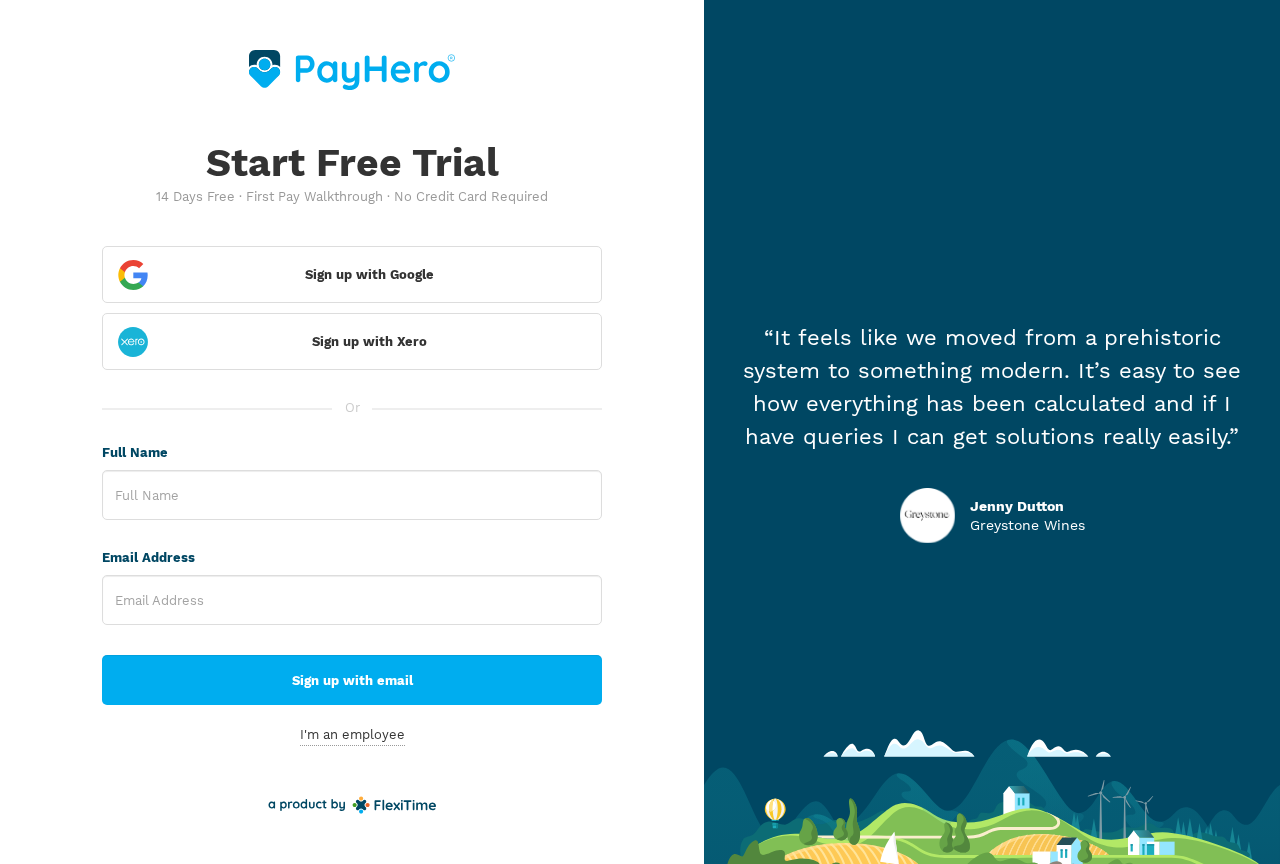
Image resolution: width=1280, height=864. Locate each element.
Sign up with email (352, 680)
